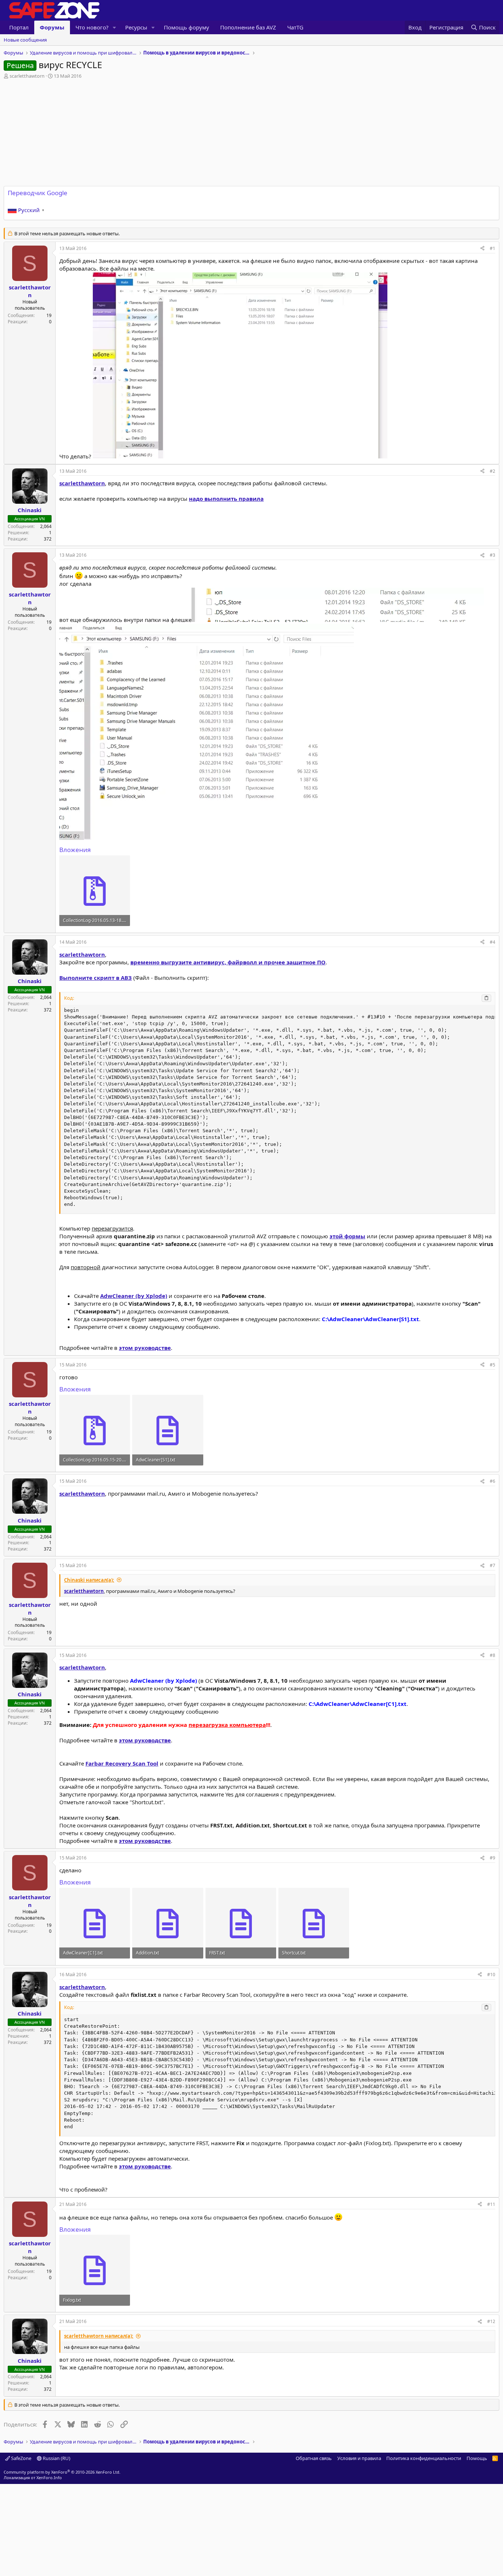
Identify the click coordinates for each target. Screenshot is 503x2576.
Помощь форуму (187, 27)
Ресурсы (136, 27)
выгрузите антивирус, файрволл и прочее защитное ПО (228, 962)
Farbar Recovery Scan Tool (122, 1763)
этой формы (347, 1236)
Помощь (477, 2458)
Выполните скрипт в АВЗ (96, 978)
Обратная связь (314, 2458)
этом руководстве (145, 1348)
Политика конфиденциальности (424, 2458)
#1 (493, 248)
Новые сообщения (25, 40)
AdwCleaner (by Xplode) (134, 1296)
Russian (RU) (56, 2458)
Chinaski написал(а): (89, 1580)
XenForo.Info (49, 2478)
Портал (19, 27)
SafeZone (21, 2458)
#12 (491, 2321)
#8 (493, 1655)
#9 (493, 1858)
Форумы (52, 27)
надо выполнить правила (226, 499)
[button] (115, 27)
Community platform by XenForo (62, 2472)
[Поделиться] (482, 249)
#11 (491, 2204)
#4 (493, 942)
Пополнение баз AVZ (248, 27)
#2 (493, 471)
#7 (493, 1565)
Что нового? (92, 27)
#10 (491, 1975)
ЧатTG (295, 27)
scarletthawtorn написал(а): (99, 2336)
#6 (493, 1481)
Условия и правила (359, 2458)
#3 (493, 555)
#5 (493, 1365)
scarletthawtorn (27, 76)
